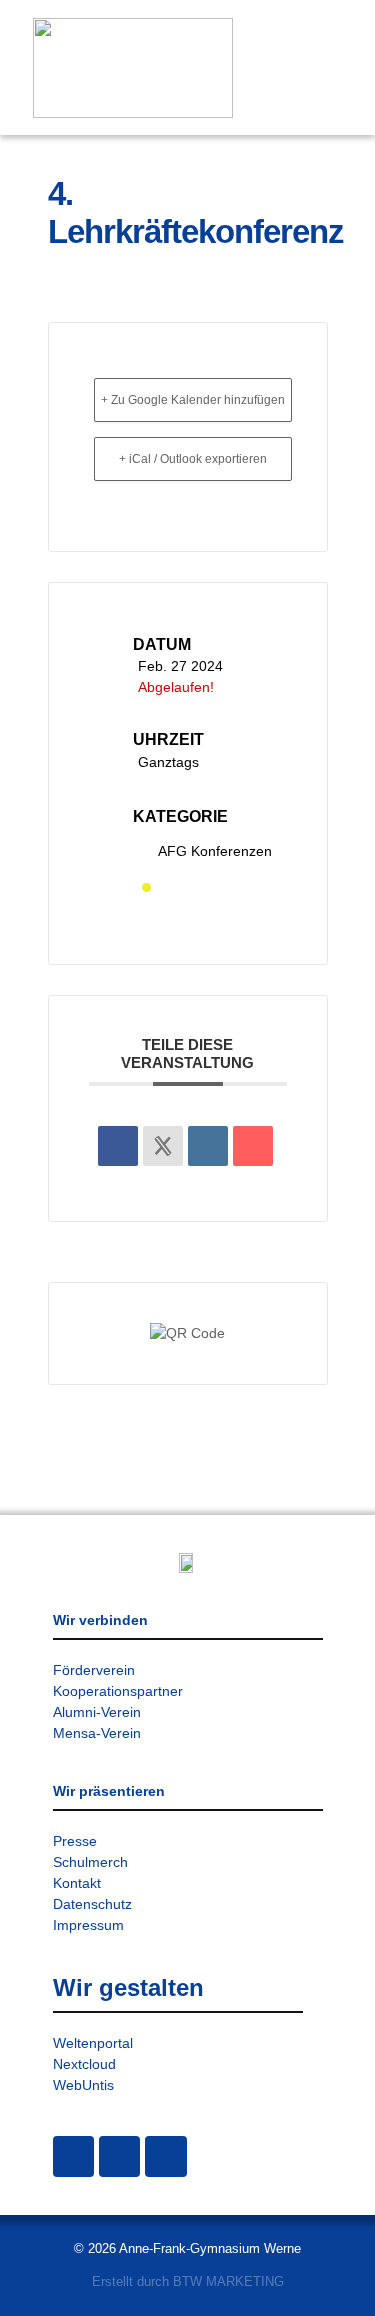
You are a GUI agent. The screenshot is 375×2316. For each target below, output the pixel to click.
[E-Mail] (253, 1146)
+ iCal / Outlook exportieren (193, 459)
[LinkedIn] (208, 1146)
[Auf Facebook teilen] (118, 1146)
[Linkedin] (165, 2156)
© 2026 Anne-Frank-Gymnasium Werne (187, 2248)
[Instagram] (73, 2156)
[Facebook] (119, 2156)
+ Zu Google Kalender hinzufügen (193, 400)
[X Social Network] (163, 1146)
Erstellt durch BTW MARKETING (188, 2281)
